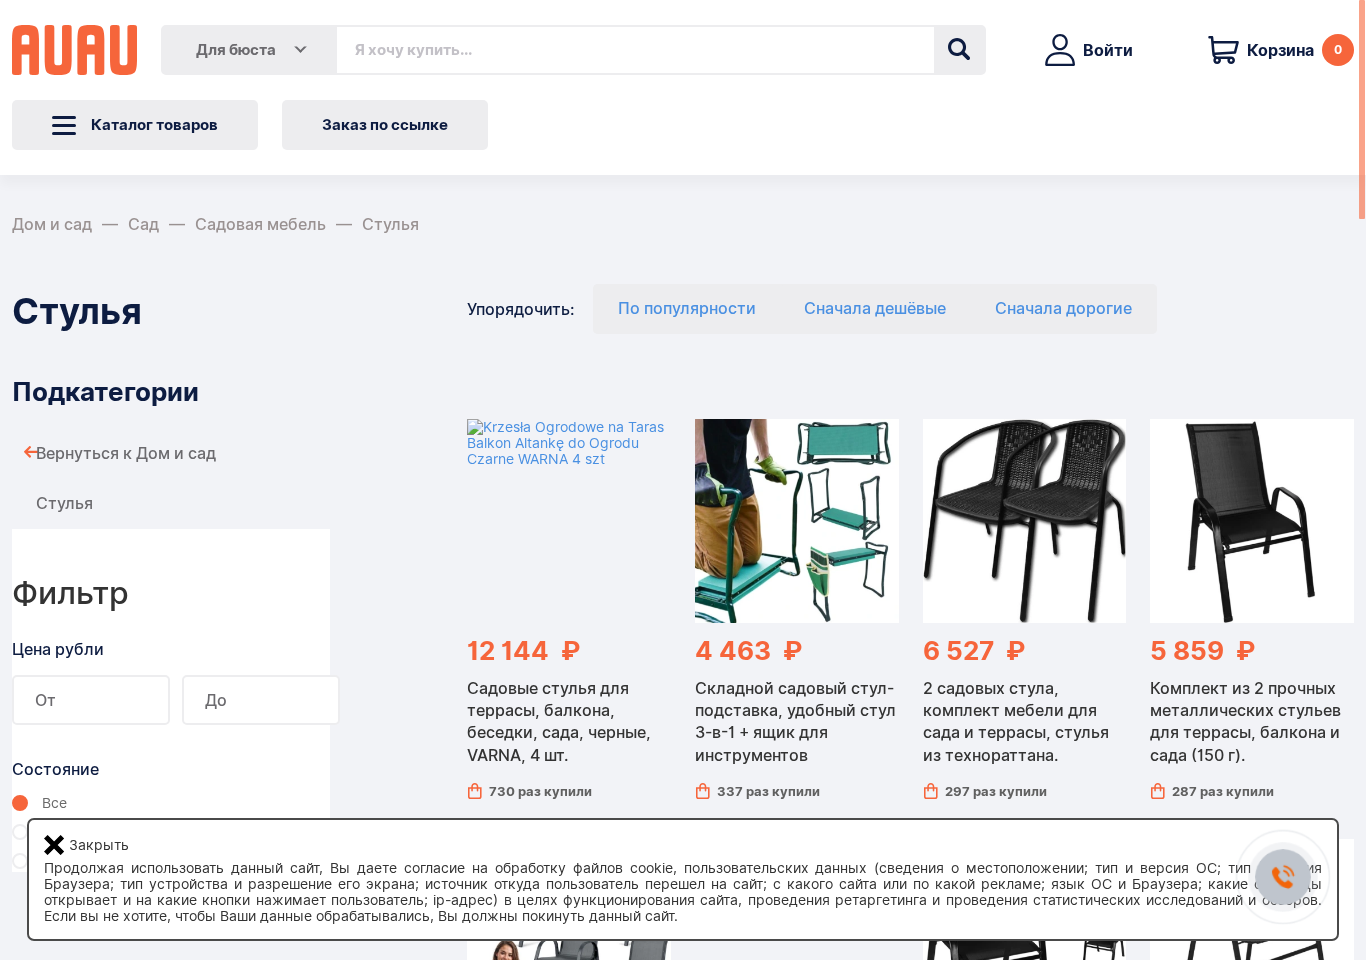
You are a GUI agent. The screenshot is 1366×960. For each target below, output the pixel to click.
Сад (143, 224)
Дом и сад (52, 224)
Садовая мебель (260, 224)
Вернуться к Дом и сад (126, 453)
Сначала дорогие (1063, 308)
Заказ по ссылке (385, 125)
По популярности (687, 308)
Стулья (390, 224)
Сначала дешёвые (875, 308)
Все (54, 803)
